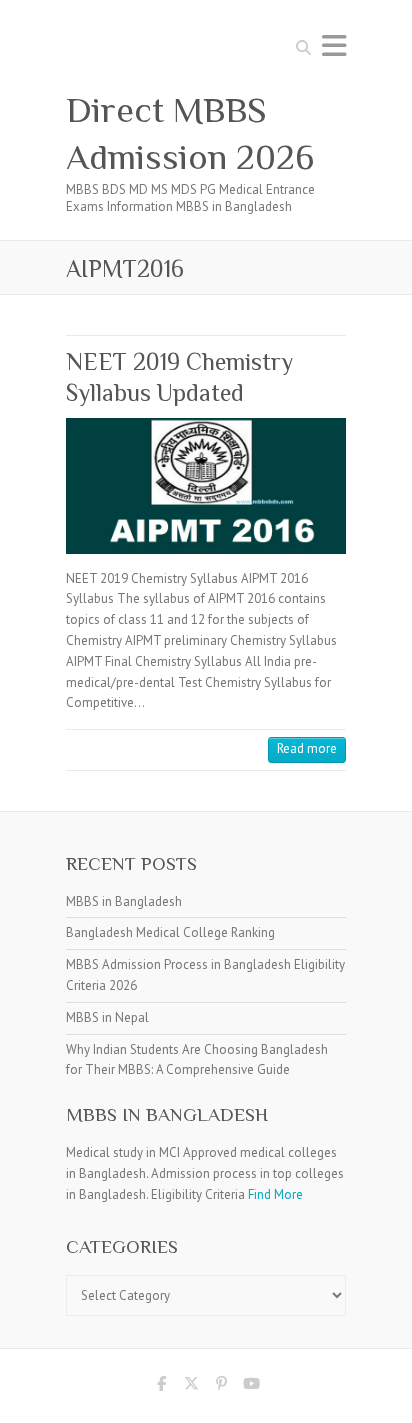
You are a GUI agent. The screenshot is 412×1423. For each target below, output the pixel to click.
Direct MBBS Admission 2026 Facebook (161, 1387)
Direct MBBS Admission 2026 (190, 133)
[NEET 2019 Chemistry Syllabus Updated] (206, 485)
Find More (275, 1194)
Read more (307, 748)
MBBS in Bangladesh (124, 901)
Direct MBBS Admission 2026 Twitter (191, 1387)
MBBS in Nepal (107, 1017)
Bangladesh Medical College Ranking (170, 932)
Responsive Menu (334, 45)
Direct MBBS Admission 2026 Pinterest (221, 1387)
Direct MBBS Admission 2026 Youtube (251, 1387)
